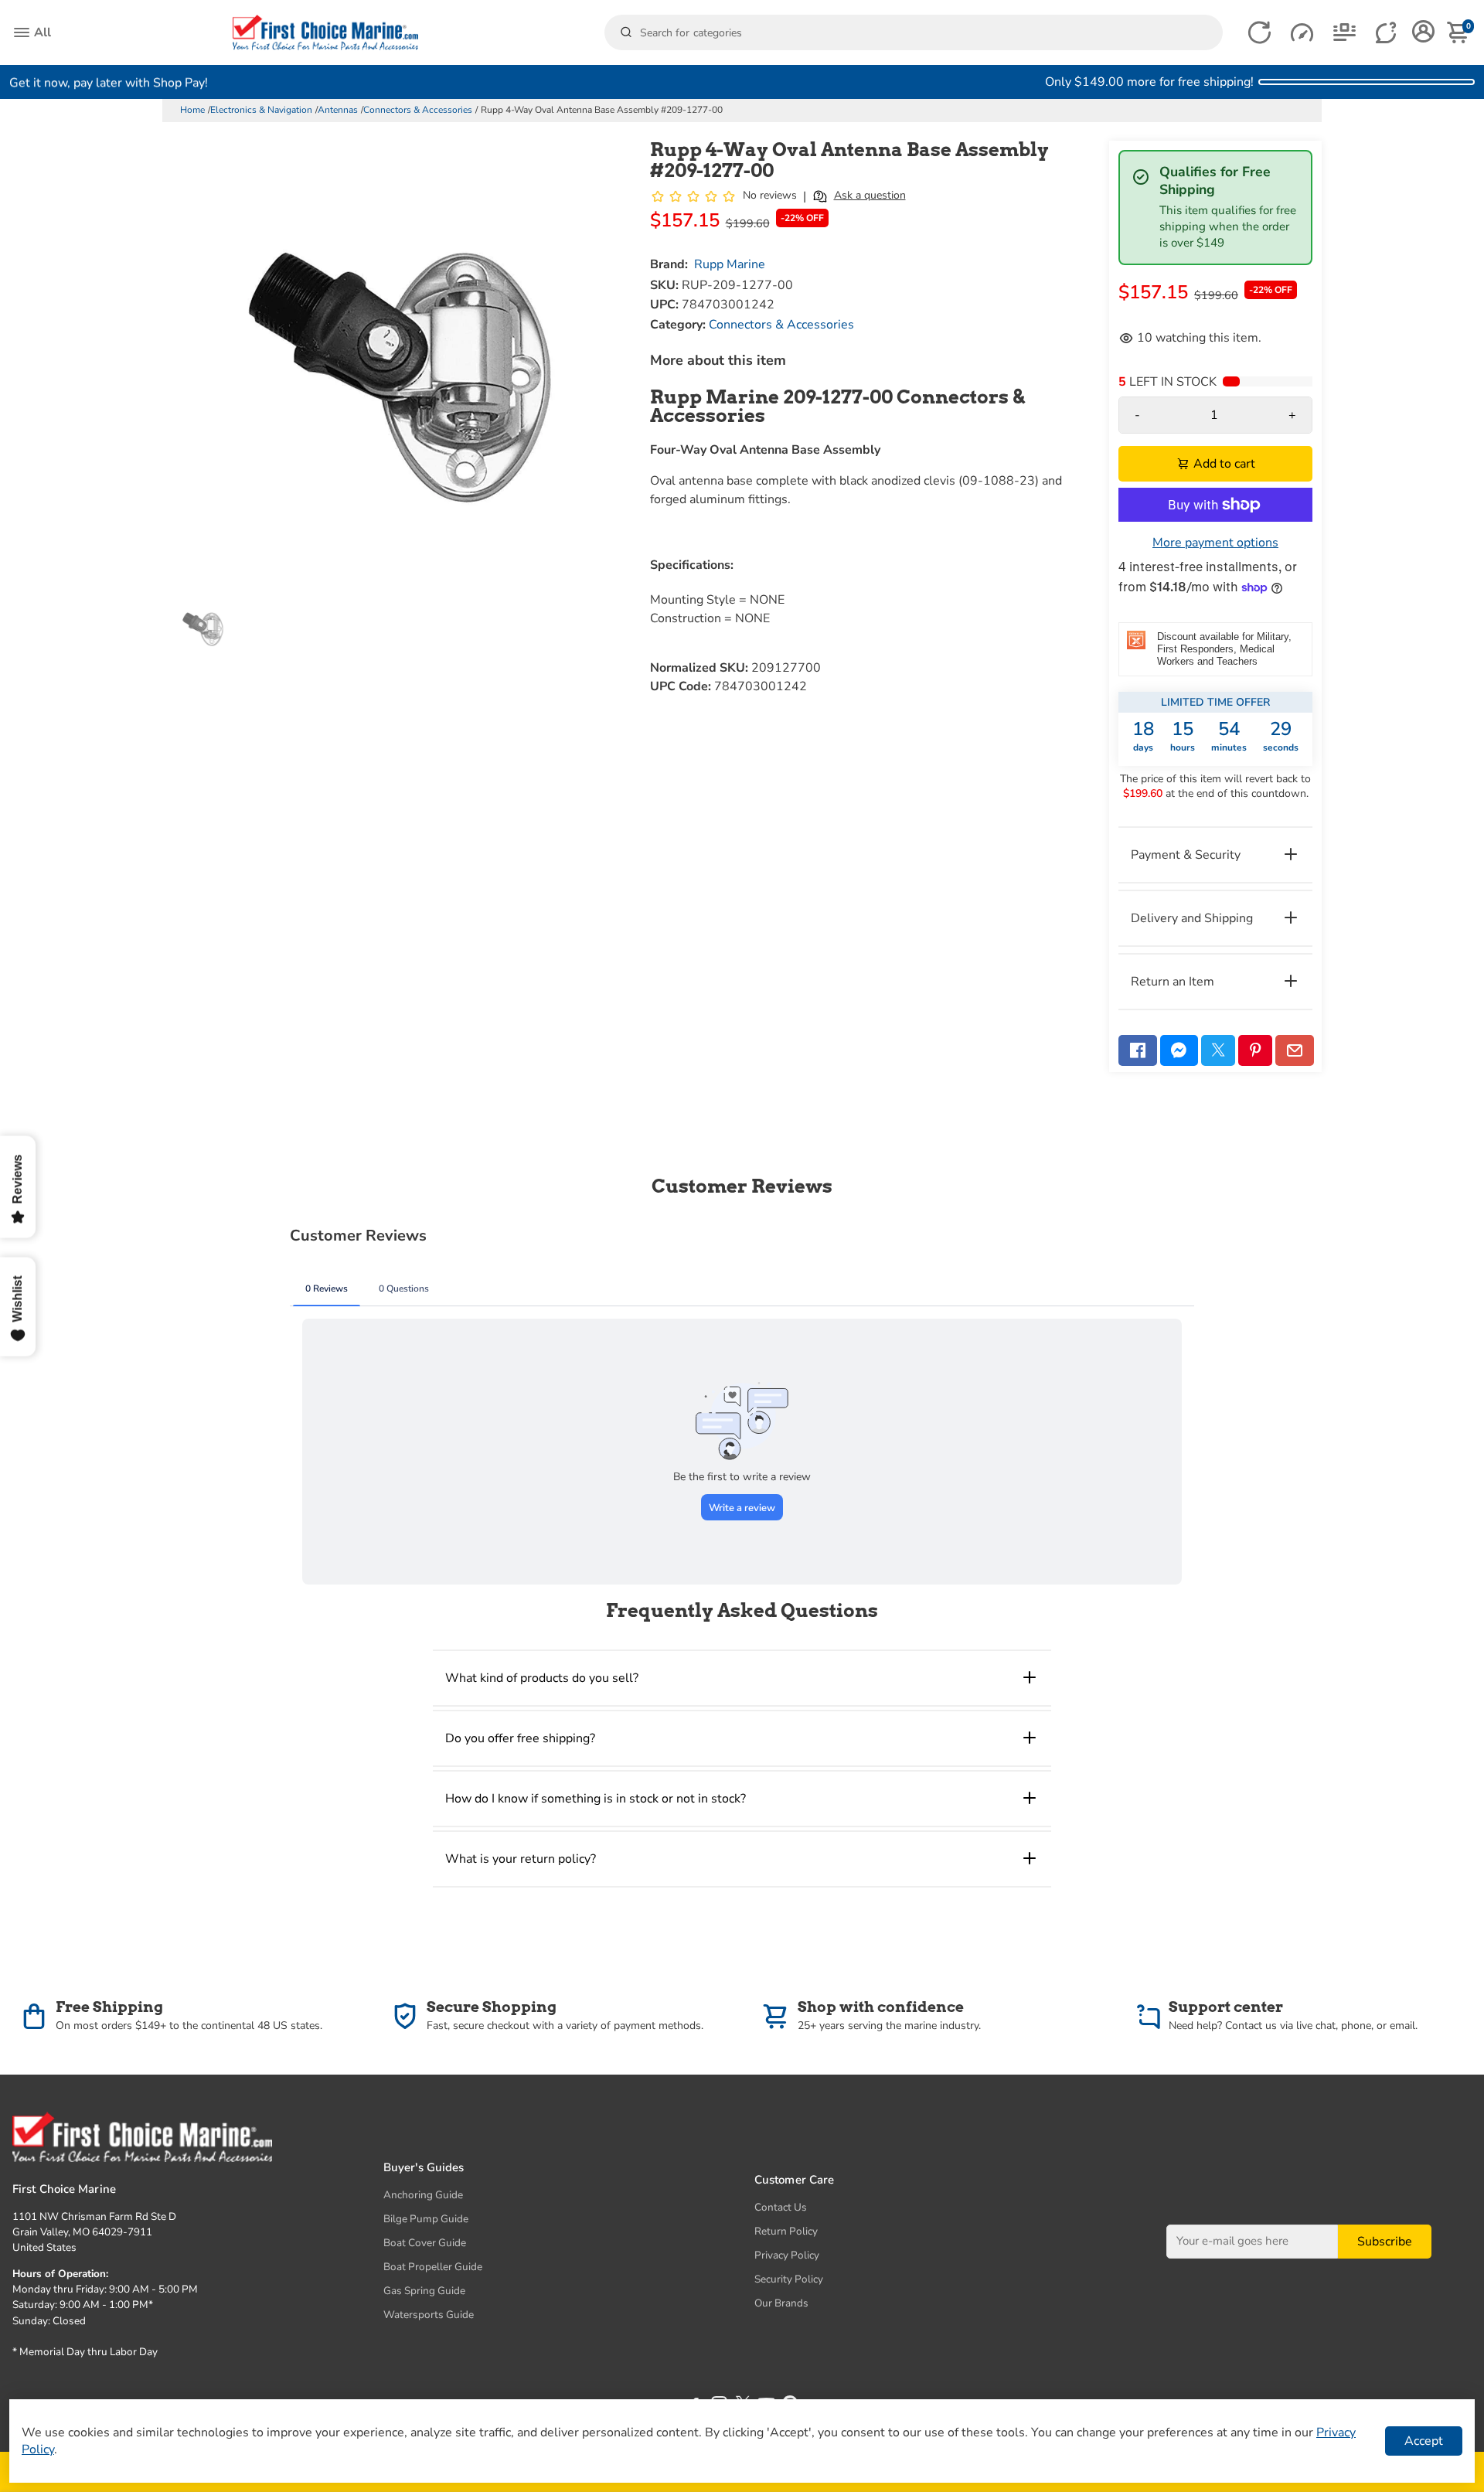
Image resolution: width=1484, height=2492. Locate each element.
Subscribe (1385, 2241)
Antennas (338, 110)
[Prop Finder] (1259, 33)
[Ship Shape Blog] (1344, 33)
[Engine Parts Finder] (1302, 33)
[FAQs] (1387, 33)
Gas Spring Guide (424, 2291)
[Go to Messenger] (1179, 1050)
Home (192, 110)
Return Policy (786, 2231)
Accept (1424, 2441)
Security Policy (789, 2279)
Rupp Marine (730, 264)
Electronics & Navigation (261, 110)
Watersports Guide (429, 2315)
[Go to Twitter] (1218, 1050)
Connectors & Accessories (418, 110)
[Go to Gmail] (1295, 1050)
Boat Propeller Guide (433, 2267)
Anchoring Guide (423, 2195)
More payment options (1215, 543)
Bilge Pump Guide (426, 2219)
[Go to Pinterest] (1255, 1050)
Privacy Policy (787, 2255)
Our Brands (781, 2303)
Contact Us (781, 2207)
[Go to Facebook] (1138, 1050)
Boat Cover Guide (425, 2243)
